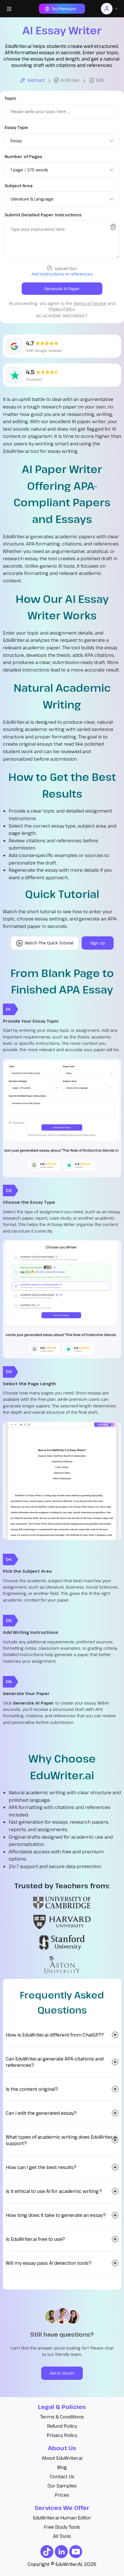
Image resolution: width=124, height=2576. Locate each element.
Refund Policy (62, 2426)
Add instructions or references (62, 274)
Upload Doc (66, 268)
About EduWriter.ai (62, 2458)
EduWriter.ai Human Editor (62, 2518)
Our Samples (62, 2486)
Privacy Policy (62, 2435)
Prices (62, 2495)
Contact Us (62, 2476)
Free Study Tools (62, 2527)
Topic (10, 98)
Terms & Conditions (62, 2417)
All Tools (62, 2536)
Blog (62, 2467)
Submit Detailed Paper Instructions (43, 215)
